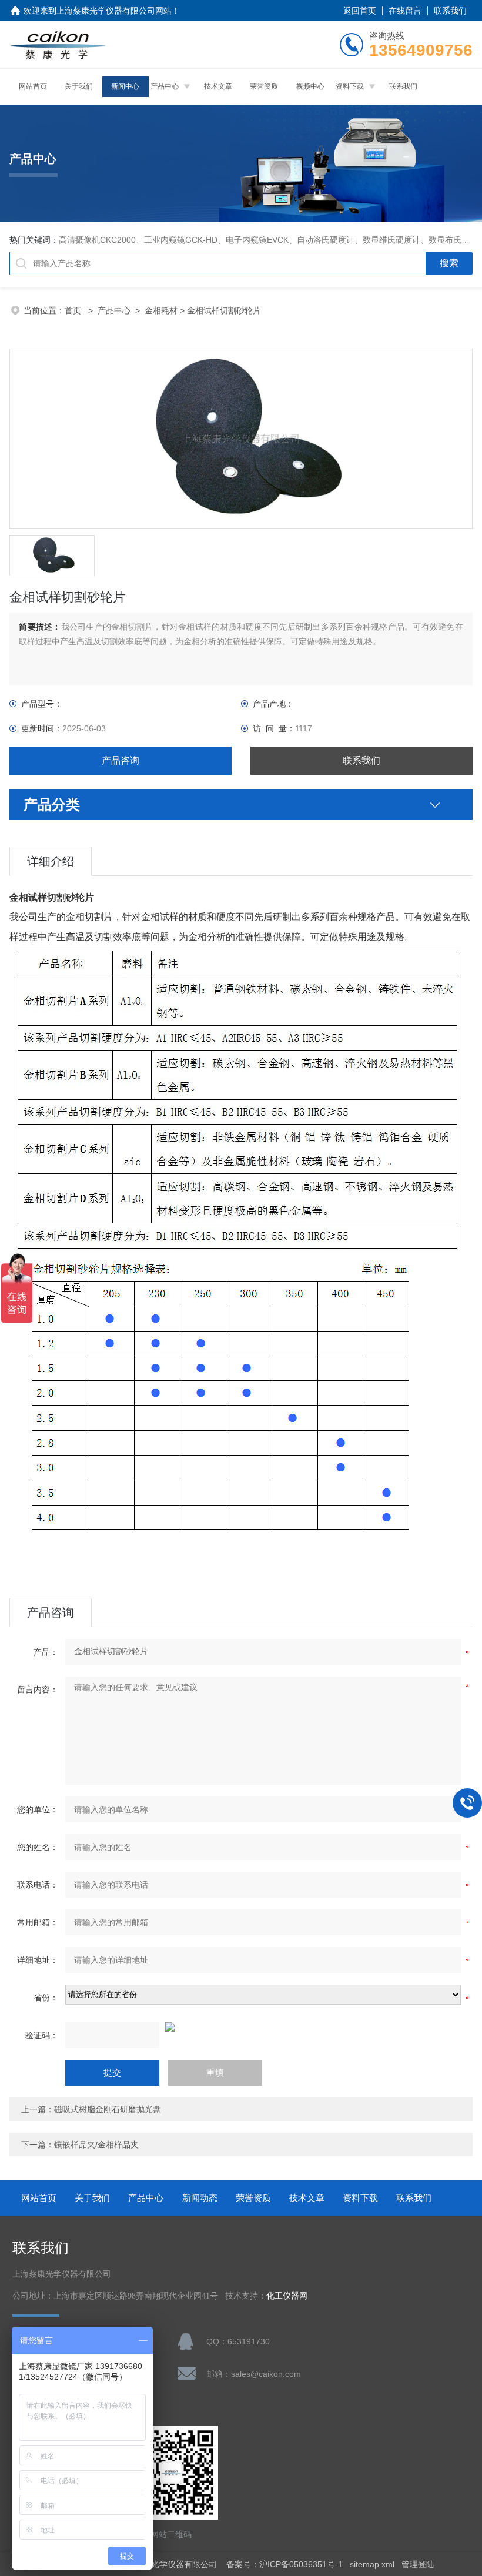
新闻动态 (200, 2198)
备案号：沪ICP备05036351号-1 (284, 2564)
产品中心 (165, 86)
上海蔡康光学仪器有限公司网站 (114, 11)
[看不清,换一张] (241, 2027)
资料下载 (350, 86)
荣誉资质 (264, 86)
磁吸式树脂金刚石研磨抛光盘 (108, 2109)
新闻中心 (125, 86)
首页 (74, 310)
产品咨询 (120, 760)
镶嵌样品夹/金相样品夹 (96, 2145)
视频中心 (310, 86)
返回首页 (360, 11)
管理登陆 (418, 2564)
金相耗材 (161, 310)
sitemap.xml (372, 2564)
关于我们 (79, 86)
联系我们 (450, 11)
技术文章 (218, 86)
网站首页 (33, 86)
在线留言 (405, 11)
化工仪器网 (287, 2296)
